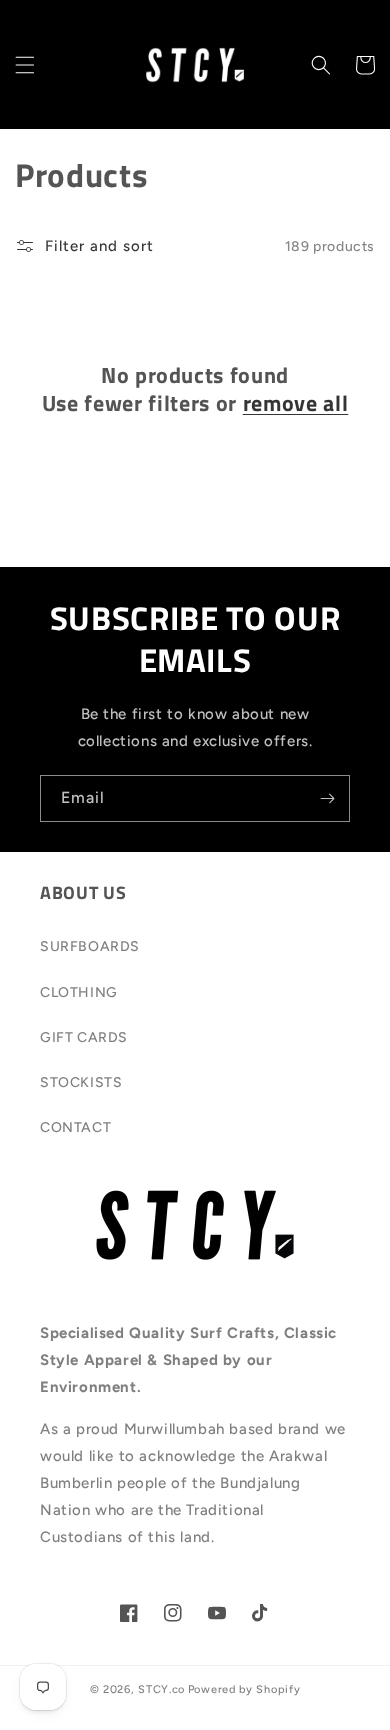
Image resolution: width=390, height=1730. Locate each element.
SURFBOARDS (90, 946)
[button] (25, 65)
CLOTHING (79, 992)
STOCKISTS (81, 1082)
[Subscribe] (327, 798)
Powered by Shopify (244, 1689)
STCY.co (161, 1689)
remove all (296, 403)
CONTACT (75, 1127)
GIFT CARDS (84, 1037)
